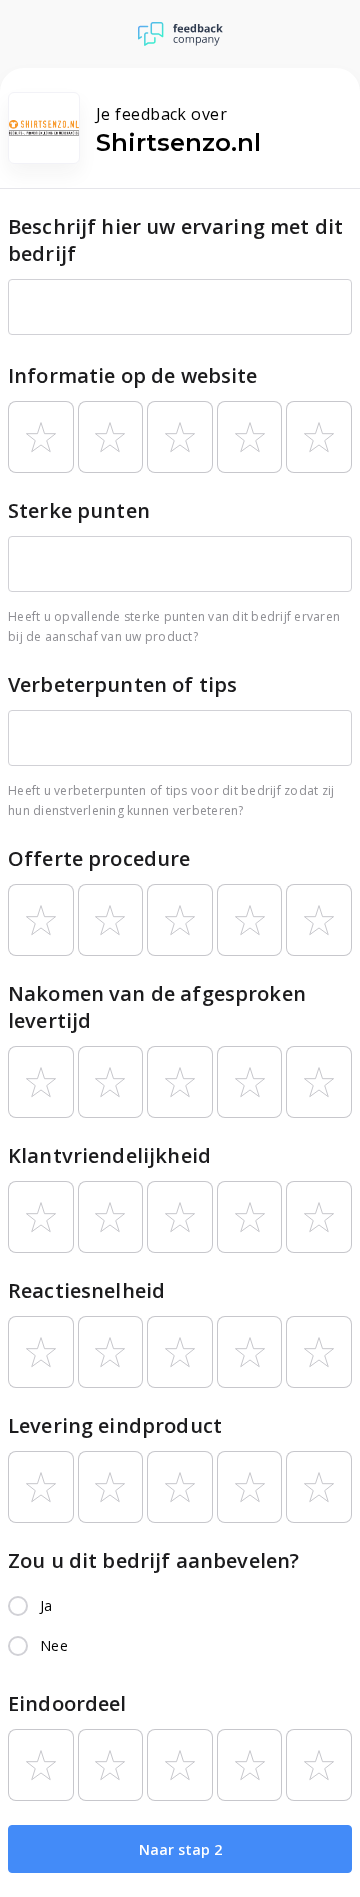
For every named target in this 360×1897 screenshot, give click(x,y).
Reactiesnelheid (86, 1290)
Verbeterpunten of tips (122, 684)
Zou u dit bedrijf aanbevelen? (153, 1560)
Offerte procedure (99, 858)
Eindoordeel (67, 1703)
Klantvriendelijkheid (109, 1155)
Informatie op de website (133, 375)
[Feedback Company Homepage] (180, 34)
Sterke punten (79, 510)
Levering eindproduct (115, 1425)
